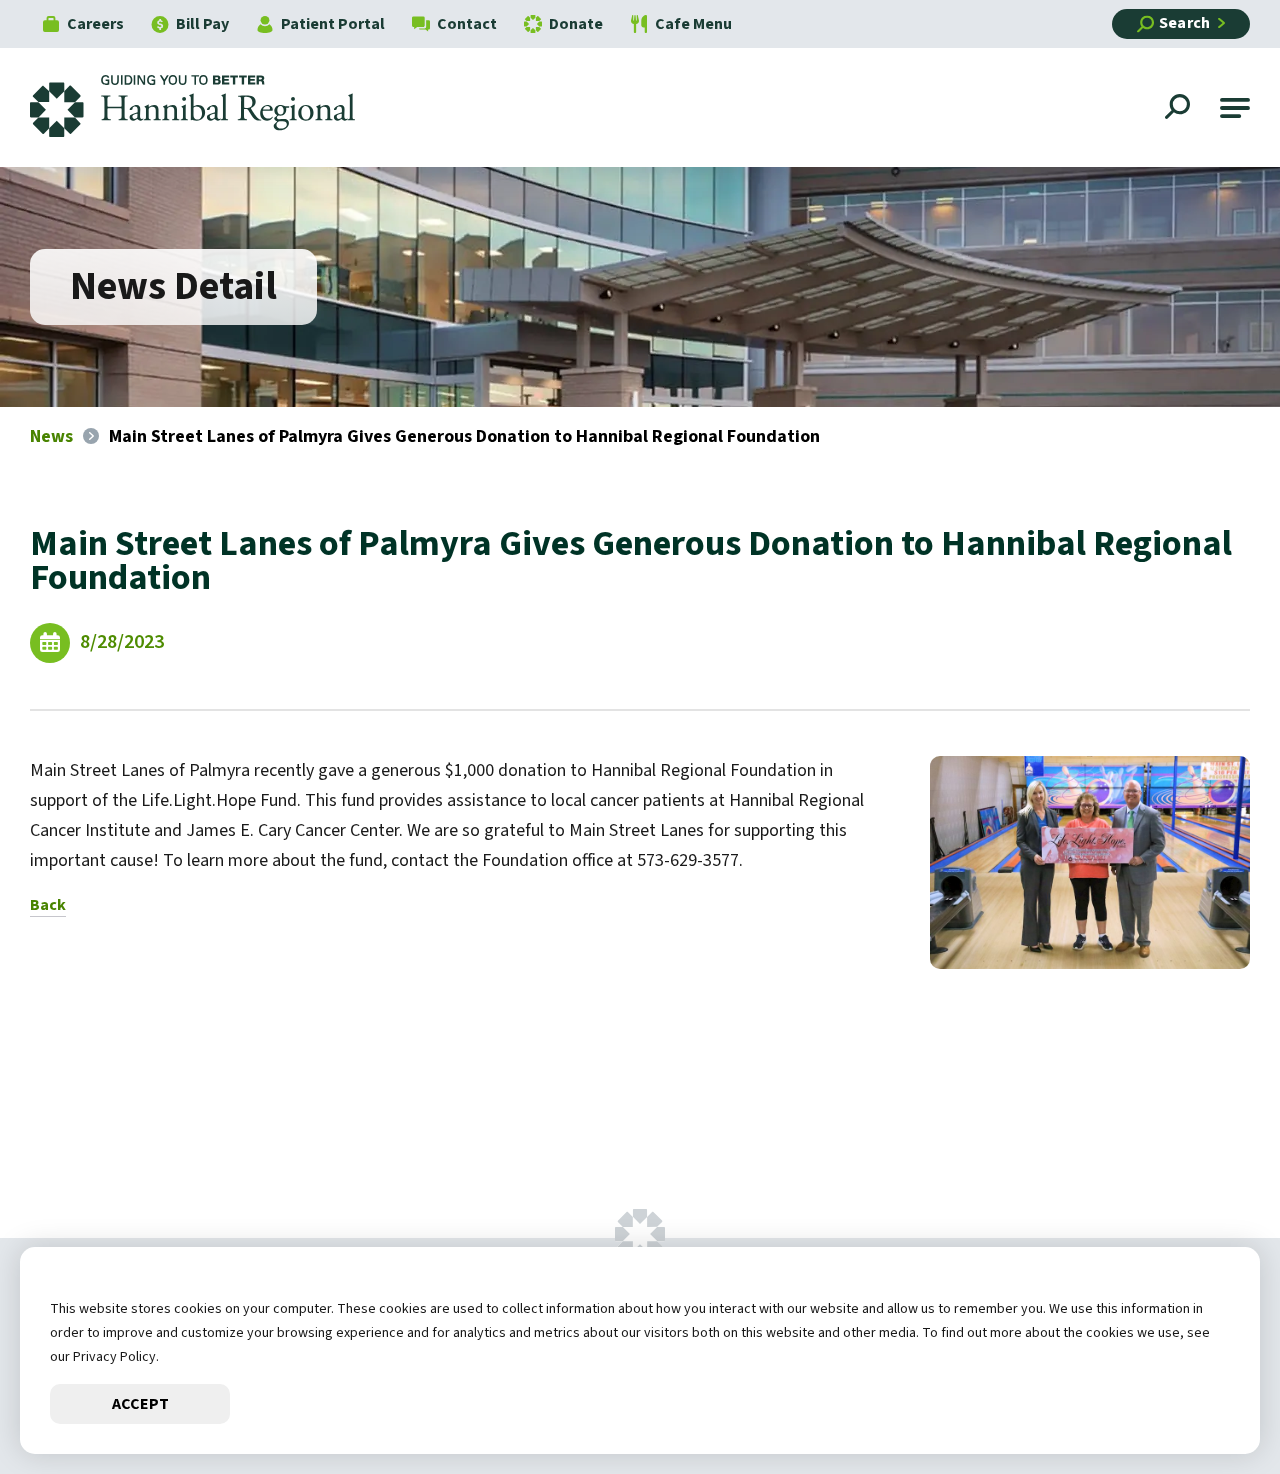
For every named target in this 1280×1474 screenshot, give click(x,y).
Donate (576, 24)
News (51, 436)
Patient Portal (333, 24)
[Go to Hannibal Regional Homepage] (207, 107)
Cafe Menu (693, 24)
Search (1184, 23)
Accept (140, 1404)
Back (48, 905)
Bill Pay (202, 24)
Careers (95, 24)
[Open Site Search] (1180, 109)
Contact (467, 24)
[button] (1235, 108)
